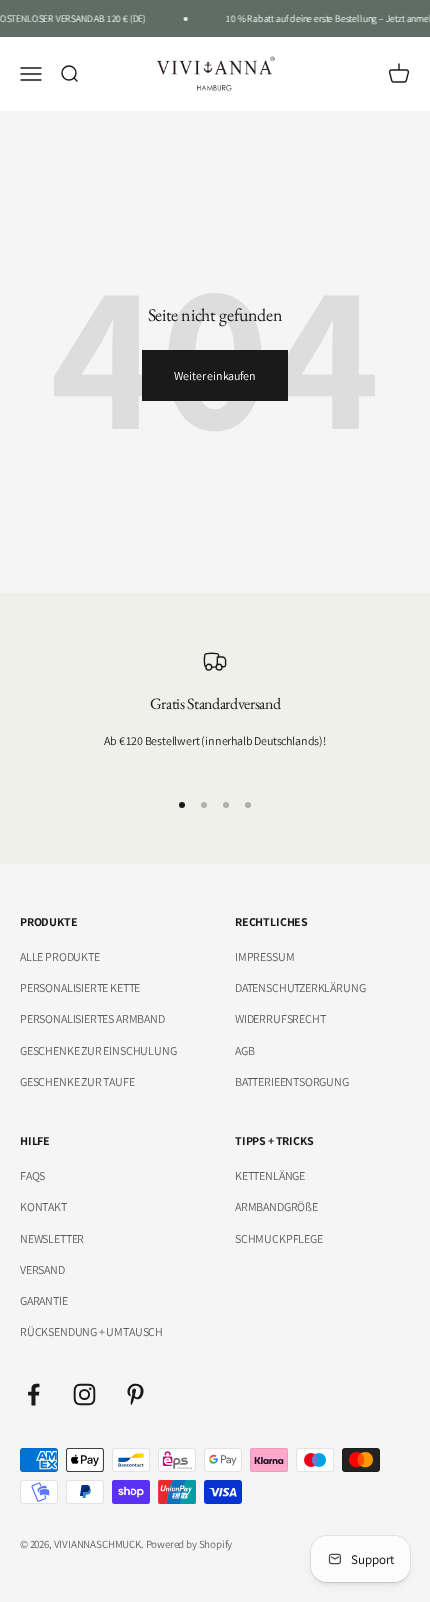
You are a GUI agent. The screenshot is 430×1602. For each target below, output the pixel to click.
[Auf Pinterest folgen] (135, 1394)
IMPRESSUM (264, 956)
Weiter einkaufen (214, 375)
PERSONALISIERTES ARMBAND (92, 1018)
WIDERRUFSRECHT (280, 1018)
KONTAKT (43, 1206)
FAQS (32, 1175)
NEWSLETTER (52, 1238)
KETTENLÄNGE (270, 1175)
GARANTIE (44, 1300)
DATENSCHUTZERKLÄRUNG (300, 987)
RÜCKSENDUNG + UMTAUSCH (91, 1331)
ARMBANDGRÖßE (276, 1206)
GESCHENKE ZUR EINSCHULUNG (98, 1050)
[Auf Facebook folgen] (33, 1394)
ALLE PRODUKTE (60, 956)
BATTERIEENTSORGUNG (292, 1081)
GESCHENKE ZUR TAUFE (77, 1081)
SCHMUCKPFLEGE (279, 1238)
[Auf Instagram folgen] (84, 1394)
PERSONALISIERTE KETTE (80, 987)
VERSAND (42, 1269)
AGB (244, 1050)
